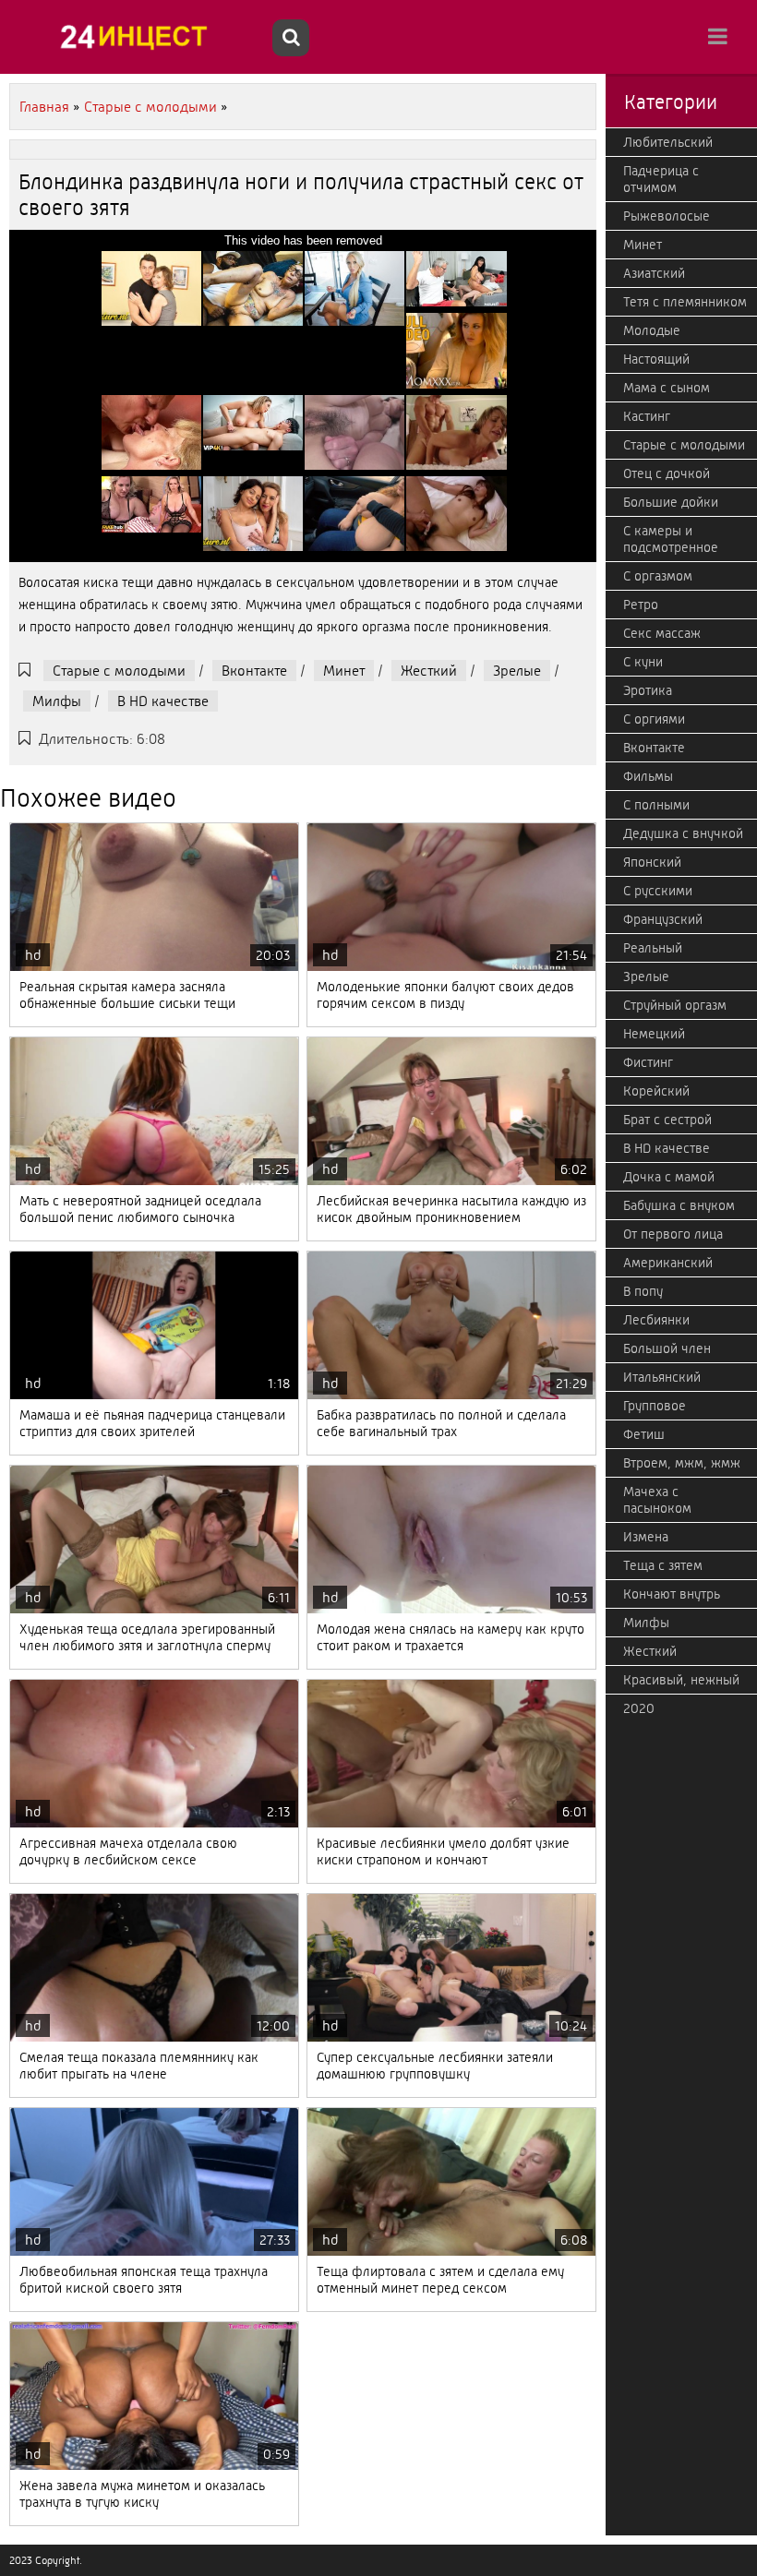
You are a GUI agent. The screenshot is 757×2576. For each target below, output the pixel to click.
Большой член (667, 1348)
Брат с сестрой (667, 1120)
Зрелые (517, 671)
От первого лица (673, 1234)
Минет (344, 671)
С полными (656, 805)
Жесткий (429, 671)
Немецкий (654, 1034)
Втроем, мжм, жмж (682, 1463)
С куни (643, 662)
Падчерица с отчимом (661, 179)
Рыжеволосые (667, 216)
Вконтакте (254, 671)
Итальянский (662, 1377)
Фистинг (648, 1062)
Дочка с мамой (669, 1177)
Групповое (655, 1406)
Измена (646, 1537)
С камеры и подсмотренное (671, 539)
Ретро (641, 605)
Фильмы (648, 776)
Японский (652, 862)
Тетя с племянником (685, 302)
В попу (643, 1291)
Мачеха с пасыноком (657, 1500)
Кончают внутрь (672, 1594)
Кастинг (647, 416)
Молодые (652, 330)
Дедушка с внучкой (683, 833)
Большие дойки (671, 502)
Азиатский (654, 273)
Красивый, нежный (681, 1680)
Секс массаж (662, 633)
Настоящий (656, 359)
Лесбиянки (656, 1320)
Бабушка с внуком (679, 1205)
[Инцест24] (138, 37)
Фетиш (644, 1434)
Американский (668, 1263)
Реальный (653, 948)
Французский (663, 919)
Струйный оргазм (675, 1005)
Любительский (668, 142)
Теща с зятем (663, 1565)
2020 (639, 1708)
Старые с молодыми (119, 671)
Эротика (648, 690)
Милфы (57, 701)
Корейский (656, 1091)
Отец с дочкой (667, 473)
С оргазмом (658, 576)
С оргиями (654, 719)
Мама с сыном (667, 388)
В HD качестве (163, 701)
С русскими (658, 891)
